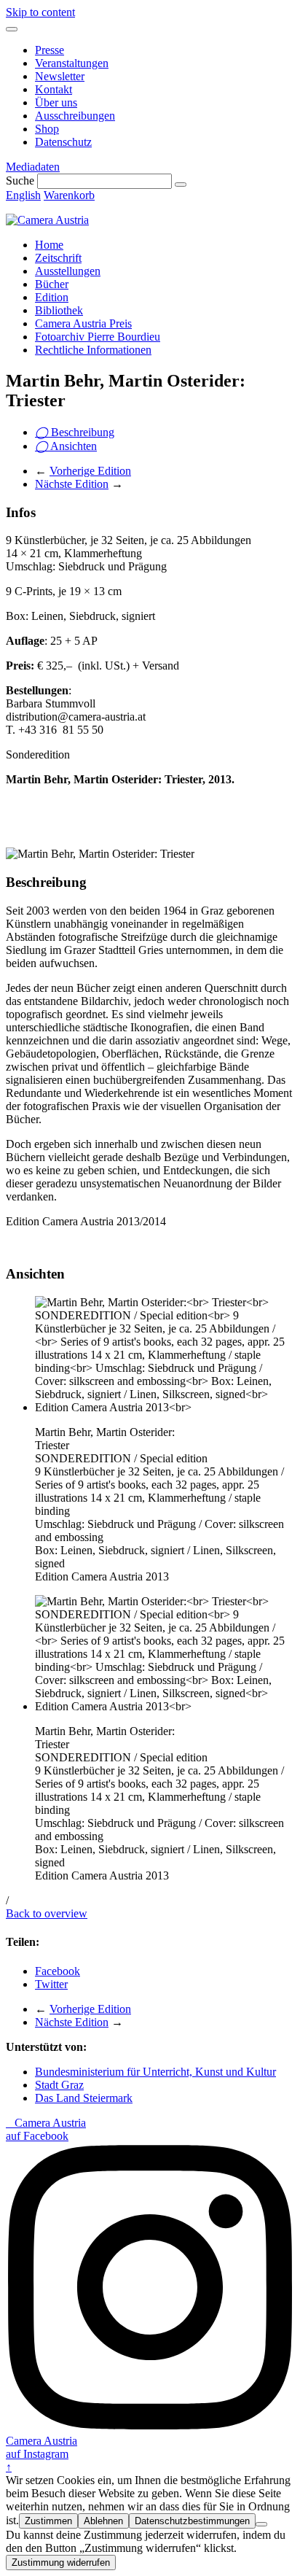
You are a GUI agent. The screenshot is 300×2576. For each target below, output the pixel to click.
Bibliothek (59, 310)
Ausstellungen (68, 271)
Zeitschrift (58, 258)
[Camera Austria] (47, 220)
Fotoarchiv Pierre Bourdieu (98, 337)
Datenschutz (63, 142)
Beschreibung (75, 432)
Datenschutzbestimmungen (192, 2521)
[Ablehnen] (261, 2524)
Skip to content (40, 12)
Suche (20, 181)
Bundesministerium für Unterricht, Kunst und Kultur (155, 2072)
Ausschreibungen (75, 116)
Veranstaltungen (72, 63)
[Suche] (181, 185)
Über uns (56, 102)
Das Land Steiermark (84, 2098)
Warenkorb (69, 195)
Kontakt (54, 89)
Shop (47, 129)
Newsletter (60, 76)
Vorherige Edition (90, 471)
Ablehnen (103, 2521)
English (23, 195)
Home (49, 245)
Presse (50, 50)
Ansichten (66, 446)
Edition (52, 297)
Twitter (51, 1984)
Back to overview (47, 1913)
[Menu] (12, 29)
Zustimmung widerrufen (61, 2563)
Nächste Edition (72, 484)
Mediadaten (33, 167)
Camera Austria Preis (83, 323)
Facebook (58, 1971)
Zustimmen (48, 2521)
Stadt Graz (59, 2085)
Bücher (52, 284)
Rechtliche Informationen (93, 350)
